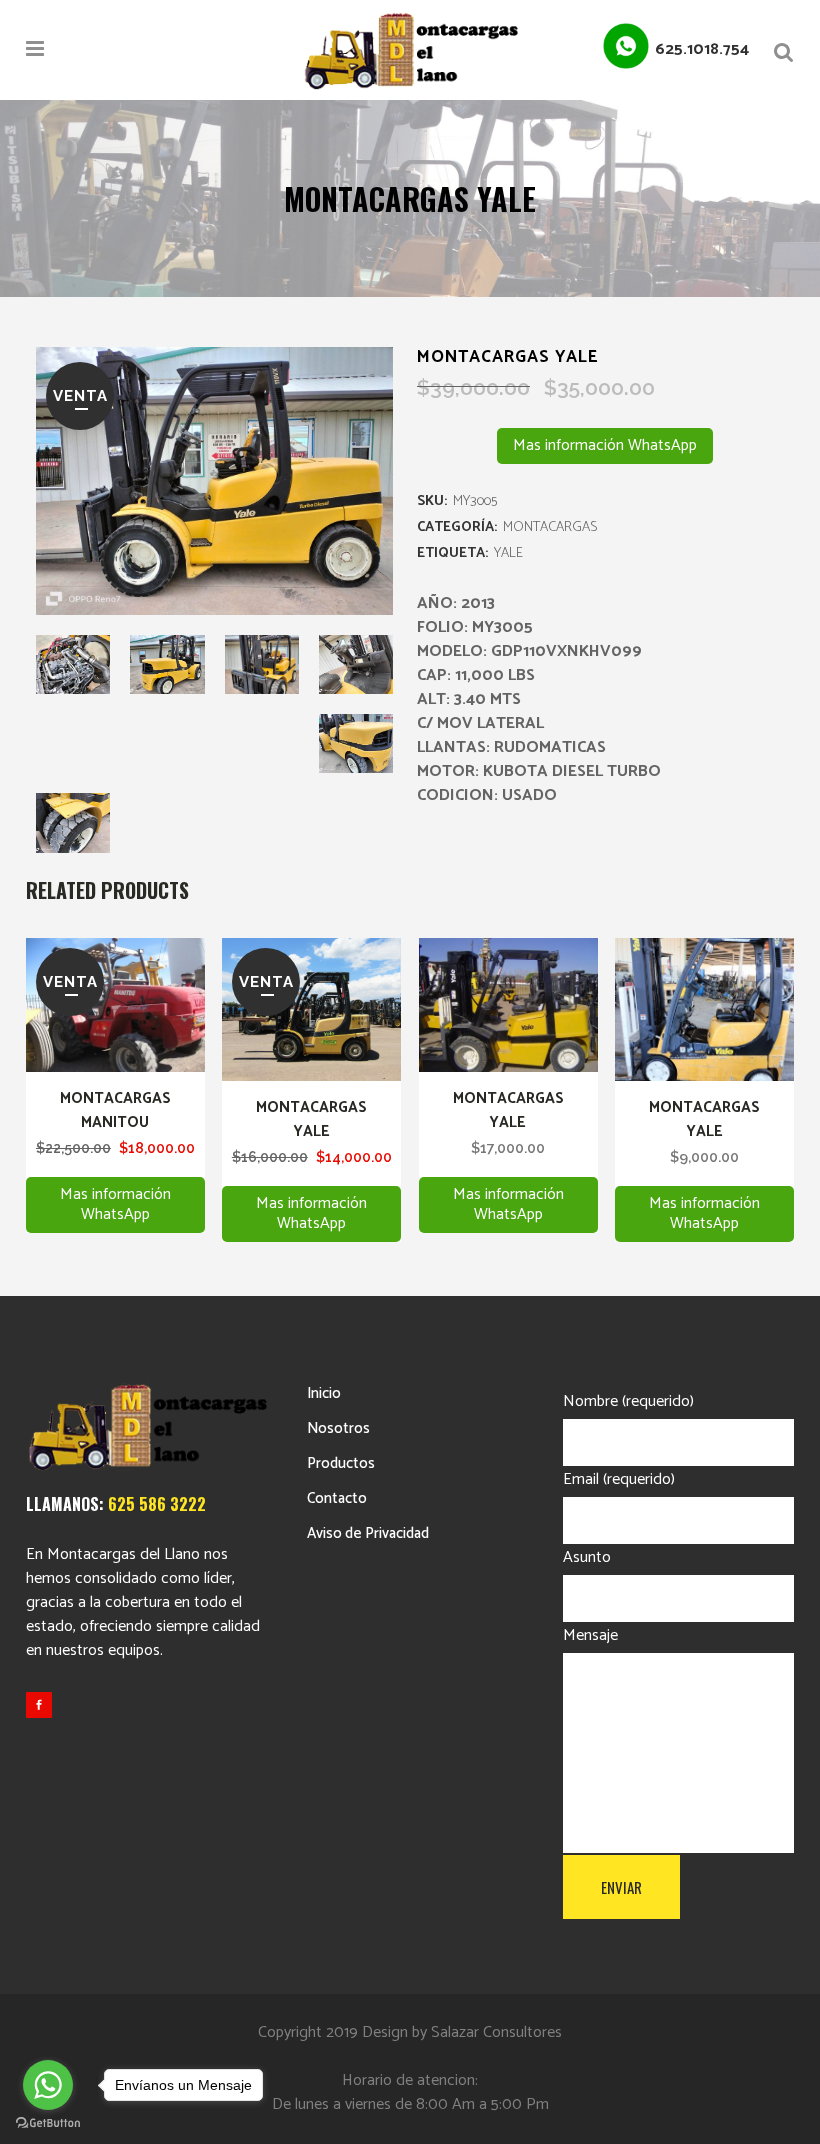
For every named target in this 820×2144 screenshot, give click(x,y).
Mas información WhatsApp (605, 445)
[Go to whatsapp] (48, 2085)
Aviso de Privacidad (368, 1533)
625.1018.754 (702, 49)
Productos (341, 1463)
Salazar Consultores (496, 2032)
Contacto (337, 1498)
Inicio (324, 1393)
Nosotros (338, 1428)
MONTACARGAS (550, 527)
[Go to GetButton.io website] (48, 2123)
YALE (508, 553)
